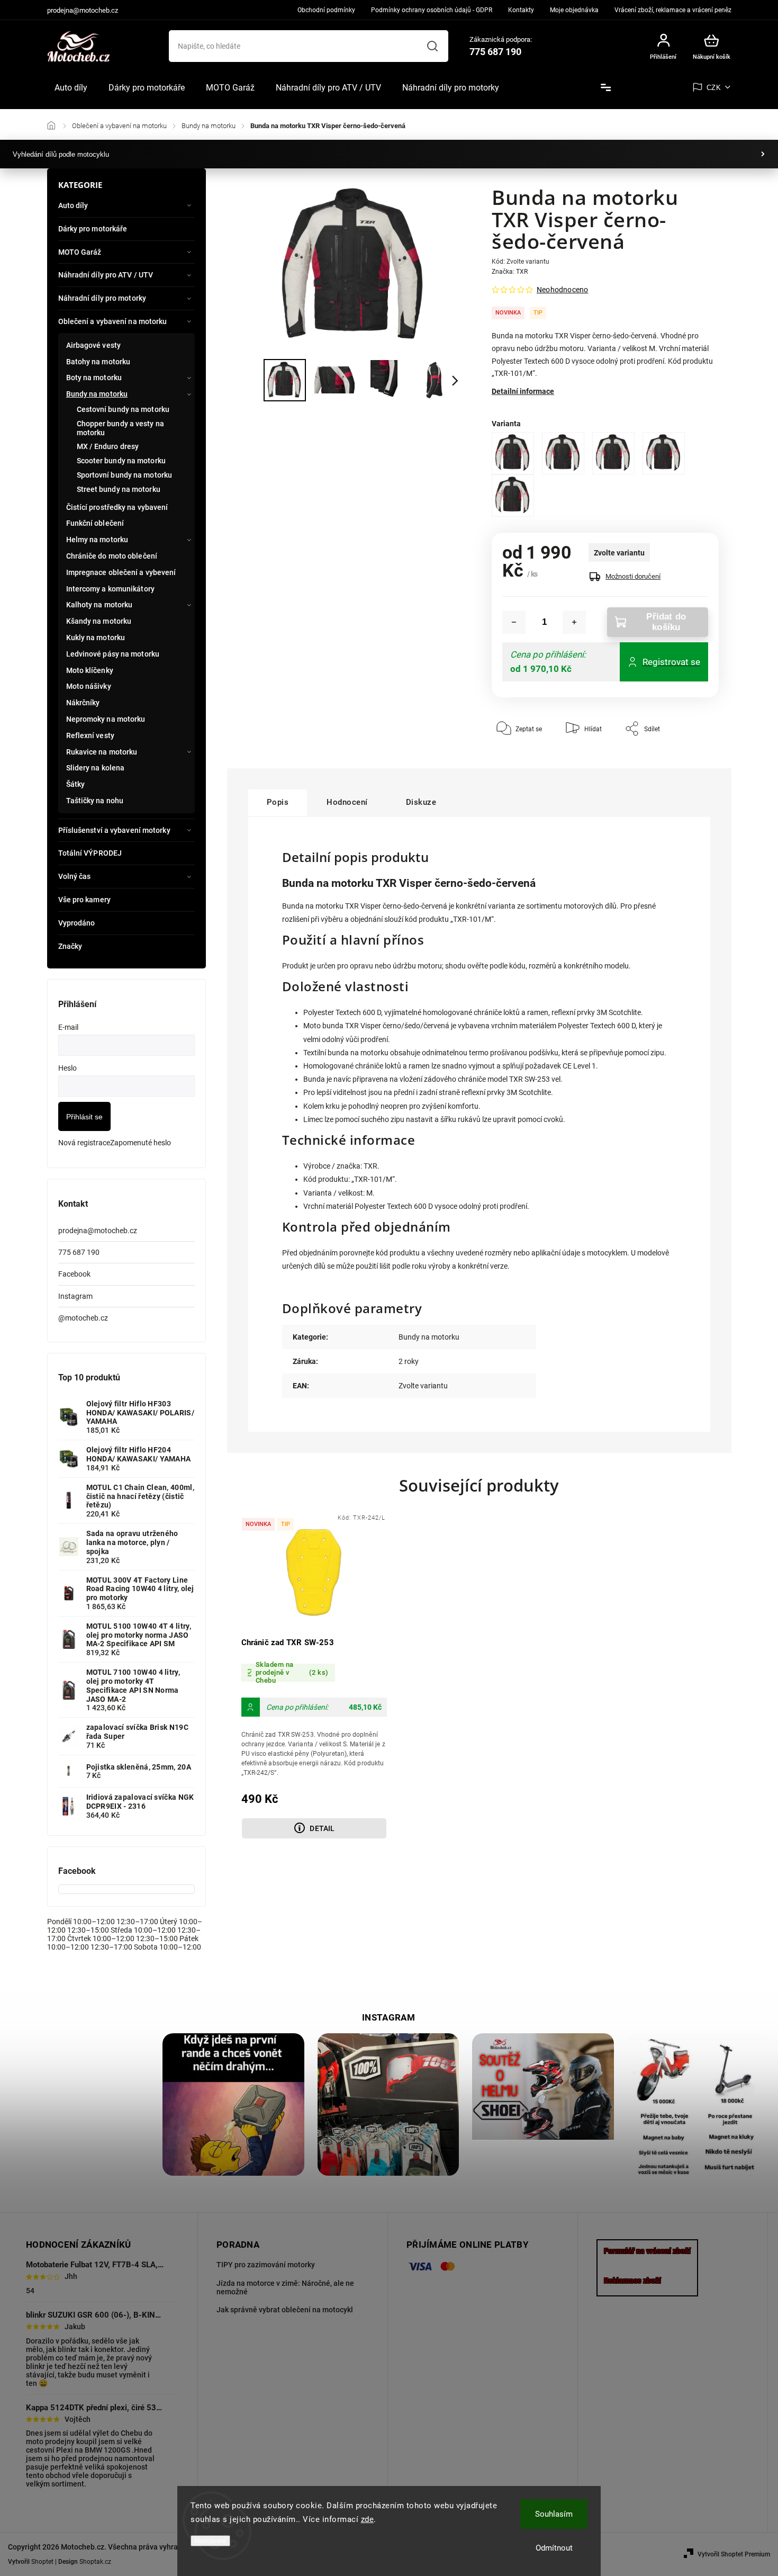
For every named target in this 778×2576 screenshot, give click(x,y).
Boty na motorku (94, 378)
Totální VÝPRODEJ (90, 853)
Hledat (432, 46)
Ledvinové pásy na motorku (113, 654)
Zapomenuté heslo (141, 1143)
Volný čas (75, 876)
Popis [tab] (278, 802)
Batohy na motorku (98, 362)
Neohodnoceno (562, 290)
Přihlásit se (84, 1117)
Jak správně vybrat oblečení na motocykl (285, 2310)
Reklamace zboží (632, 2281)
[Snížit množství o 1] (514, 622)
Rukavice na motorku (102, 752)
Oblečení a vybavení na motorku (113, 321)
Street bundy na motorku (119, 489)
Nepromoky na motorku (106, 719)
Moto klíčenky (90, 670)
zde (368, 2519)
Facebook (74, 1274)
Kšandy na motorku (99, 621)
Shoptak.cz (95, 2562)
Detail (322, 1828)
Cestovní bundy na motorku (123, 409)
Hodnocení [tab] (347, 802)
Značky (70, 946)
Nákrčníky (83, 703)
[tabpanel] (314, 1677)
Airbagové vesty (94, 345)
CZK (714, 88)
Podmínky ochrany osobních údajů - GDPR (432, 10)
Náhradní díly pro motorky (102, 298)
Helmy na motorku (97, 540)
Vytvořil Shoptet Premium (734, 2554)
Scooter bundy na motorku (121, 461)
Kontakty (521, 10)
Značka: (510, 272)
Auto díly (73, 205)
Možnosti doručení (633, 576)
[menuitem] (71, 88)
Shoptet (42, 2562)
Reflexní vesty (90, 735)
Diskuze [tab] (421, 802)
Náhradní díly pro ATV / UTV (106, 275)
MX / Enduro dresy (108, 446)
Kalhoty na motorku (99, 605)
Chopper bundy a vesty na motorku (120, 428)
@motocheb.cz (83, 1318)
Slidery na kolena (96, 768)
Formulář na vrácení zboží (647, 2251)
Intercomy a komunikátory (110, 589)
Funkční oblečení (95, 523)
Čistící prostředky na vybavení (117, 507)
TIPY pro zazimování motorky (266, 2265)
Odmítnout (554, 2548)
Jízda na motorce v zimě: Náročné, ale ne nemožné (285, 2287)
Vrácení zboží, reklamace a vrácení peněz (673, 10)
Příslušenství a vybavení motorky (114, 830)
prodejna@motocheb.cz (98, 1231)
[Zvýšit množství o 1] (574, 622)
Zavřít (686, 760)
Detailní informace (523, 391)
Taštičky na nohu (95, 801)
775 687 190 (79, 1252)
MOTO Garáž (80, 252)
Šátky (76, 784)
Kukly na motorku (96, 638)
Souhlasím (554, 2514)
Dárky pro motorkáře (93, 229)
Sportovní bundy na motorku (125, 475)
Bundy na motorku (97, 394)
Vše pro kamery (84, 900)
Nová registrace (84, 1143)
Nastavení (210, 2541)
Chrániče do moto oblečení (112, 556)
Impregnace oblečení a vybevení (121, 572)
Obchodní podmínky (326, 10)
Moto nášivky (89, 686)
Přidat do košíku (666, 622)
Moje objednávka (574, 10)
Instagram (75, 1296)
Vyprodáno (77, 923)
